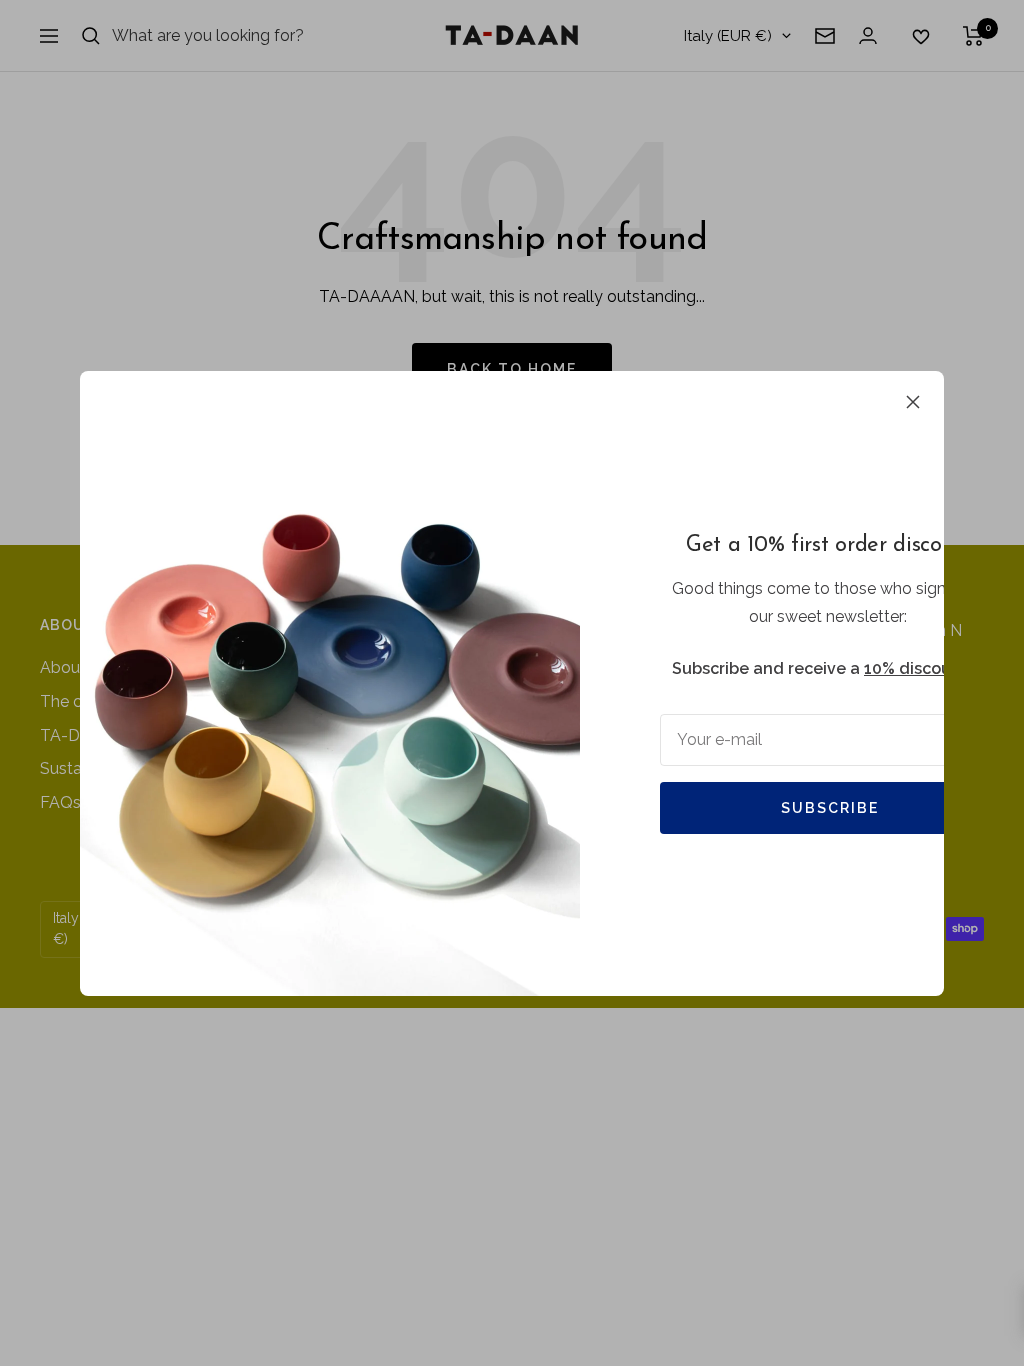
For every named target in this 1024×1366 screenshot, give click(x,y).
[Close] (913, 402)
